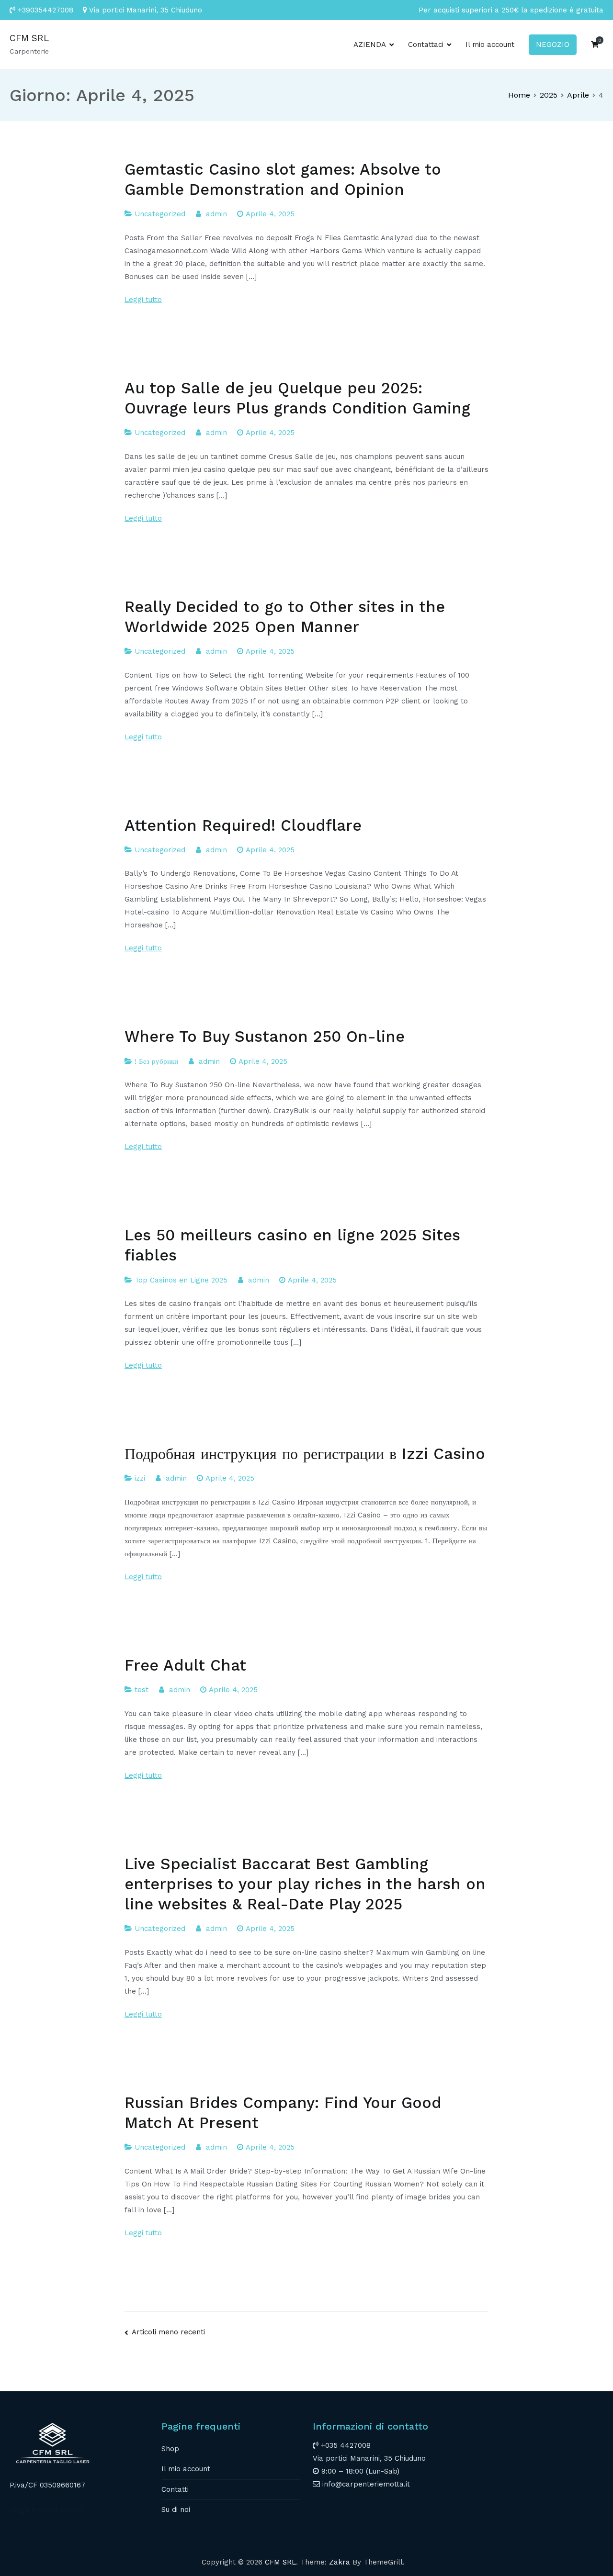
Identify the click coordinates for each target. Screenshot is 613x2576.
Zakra (340, 2562)
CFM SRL (29, 38)
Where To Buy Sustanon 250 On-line (265, 1037)
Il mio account (490, 45)
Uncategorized (160, 214)
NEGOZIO (553, 45)
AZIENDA (370, 45)
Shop (170, 2449)
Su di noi (176, 2509)
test (142, 1690)
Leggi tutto (143, 300)
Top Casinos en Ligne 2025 (181, 1280)
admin (216, 214)
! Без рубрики (156, 1061)
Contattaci (426, 45)
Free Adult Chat (185, 1665)
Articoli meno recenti (168, 2332)
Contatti (175, 2489)
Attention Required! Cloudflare (243, 825)
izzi (140, 1478)
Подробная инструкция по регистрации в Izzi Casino (305, 1454)
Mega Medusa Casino (46, 2510)
